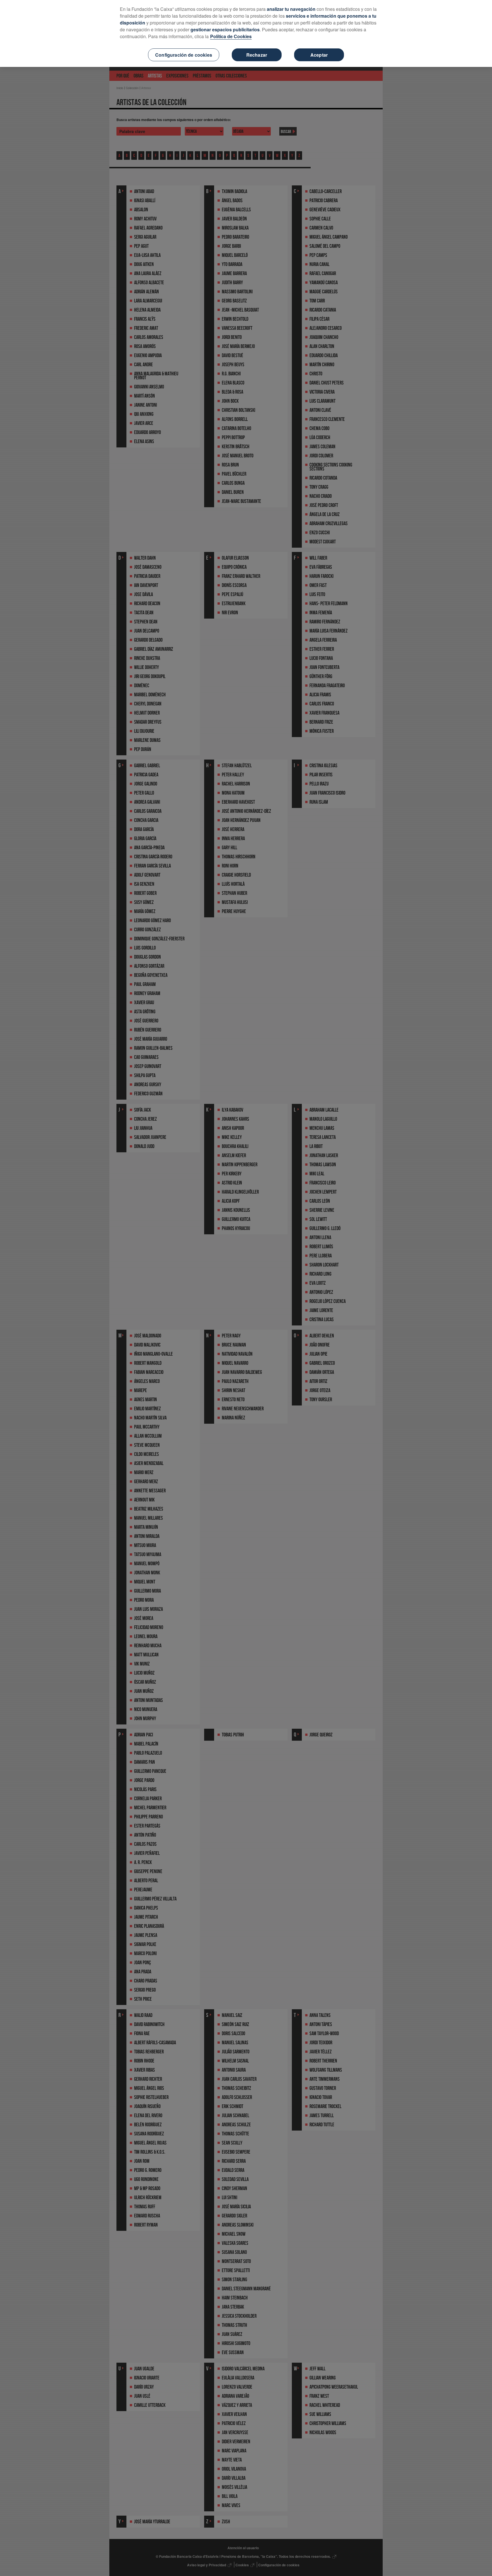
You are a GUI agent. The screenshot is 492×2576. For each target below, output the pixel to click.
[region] (246, 33)
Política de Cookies (231, 36)
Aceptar (319, 55)
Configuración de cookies (184, 55)
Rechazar (257, 55)
